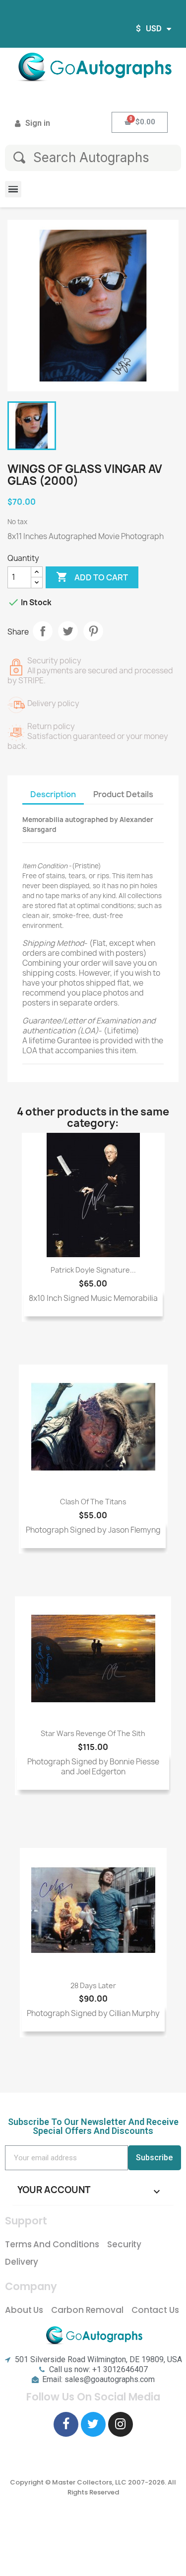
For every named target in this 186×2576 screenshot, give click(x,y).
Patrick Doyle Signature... (93, 1270)
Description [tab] (53, 794)
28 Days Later (93, 1985)
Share (43, 631)
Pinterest (93, 631)
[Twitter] (93, 2424)
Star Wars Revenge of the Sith (93, 1733)
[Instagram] (121, 2424)
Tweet (68, 631)
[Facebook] (66, 2424)
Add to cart (92, 577)
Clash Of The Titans (93, 1502)
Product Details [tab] (123, 794)
